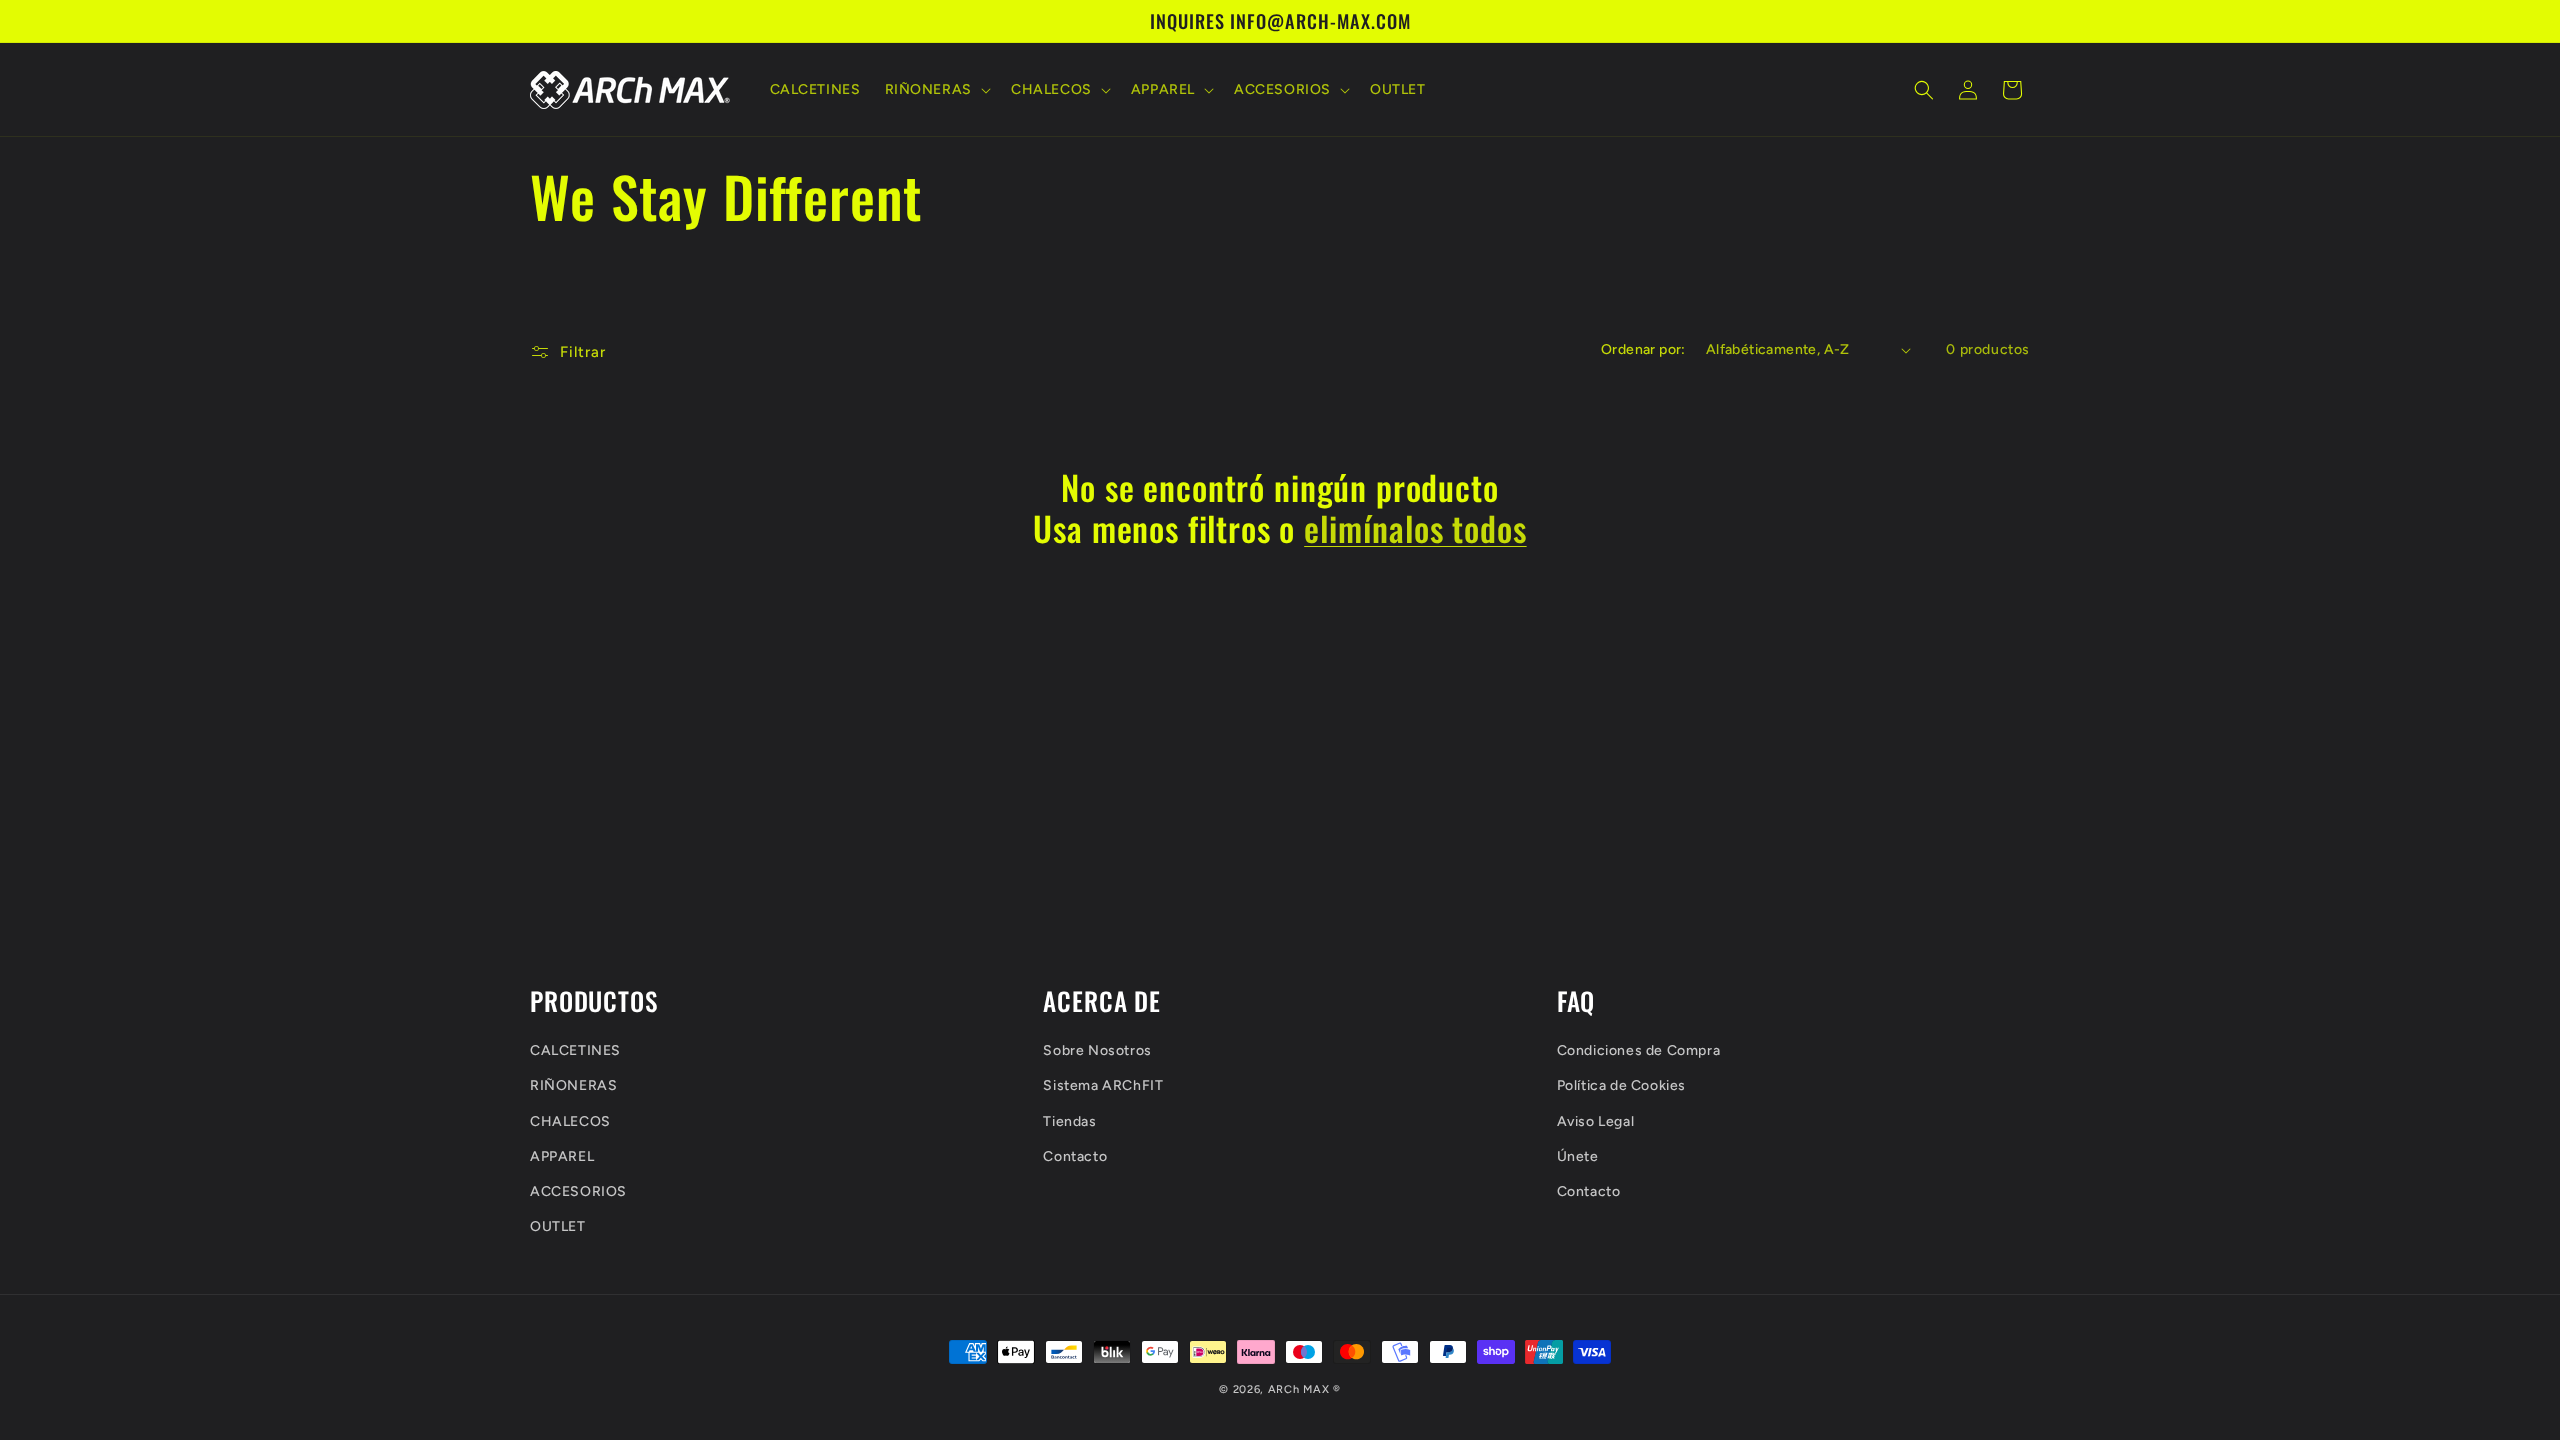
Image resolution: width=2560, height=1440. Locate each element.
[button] (936, 90)
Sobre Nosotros (1097, 1050)
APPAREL (562, 1156)
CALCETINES (575, 1050)
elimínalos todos (1415, 528)
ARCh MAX (1299, 1389)
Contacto (1075, 1156)
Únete (1578, 1156)
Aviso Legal (1596, 1121)
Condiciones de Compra (1639, 1050)
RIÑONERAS (573, 1085)
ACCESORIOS (578, 1191)
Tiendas (1069, 1121)
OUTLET (558, 1226)
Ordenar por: (1643, 349)
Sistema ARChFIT (1103, 1085)
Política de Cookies (1621, 1085)
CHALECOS (570, 1121)
